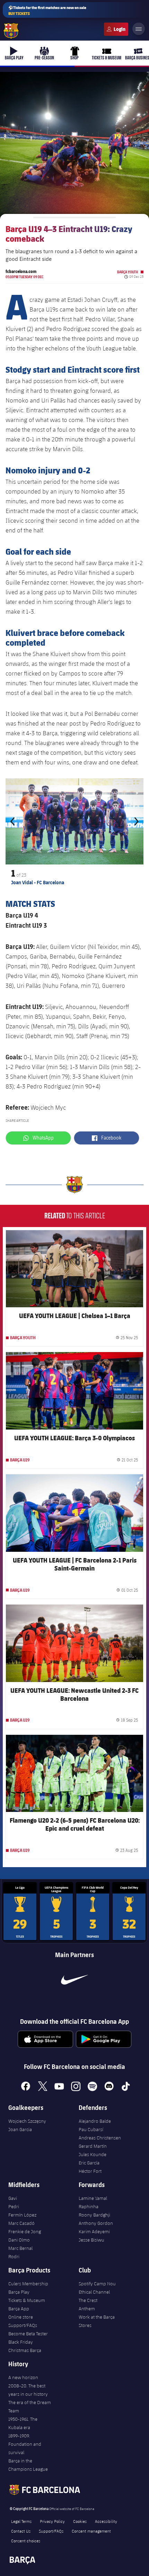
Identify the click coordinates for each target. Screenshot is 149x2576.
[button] (14, 822)
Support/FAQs (23, 2325)
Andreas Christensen (100, 2138)
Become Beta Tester (28, 2334)
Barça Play (19, 2292)
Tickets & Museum (27, 2300)
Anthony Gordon (96, 2223)
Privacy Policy (52, 2521)
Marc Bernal (20, 2248)
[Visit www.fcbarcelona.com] (11, 31)
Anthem (87, 2309)
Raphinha (89, 2206)
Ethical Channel (94, 2292)
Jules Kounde (93, 2154)
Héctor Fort (90, 2171)
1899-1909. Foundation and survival (25, 2444)
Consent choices (26, 2541)
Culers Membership (28, 2284)
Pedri (14, 2206)
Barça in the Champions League (28, 2465)
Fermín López (22, 2215)
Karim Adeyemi (94, 2231)
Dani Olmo (19, 2240)
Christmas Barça (25, 2350)
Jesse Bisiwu (91, 2240)
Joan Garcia (20, 2129)
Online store (21, 2317)
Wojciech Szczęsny (27, 2121)
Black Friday (21, 2342)
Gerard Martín (93, 2146)
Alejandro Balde (95, 2121)
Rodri (14, 2256)
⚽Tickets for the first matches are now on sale (47, 10)
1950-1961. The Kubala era (23, 2423)
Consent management (91, 2531)
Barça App (19, 2309)
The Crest (88, 2300)
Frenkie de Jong (25, 2231)
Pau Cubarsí (91, 2129)
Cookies (80, 2521)
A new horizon (23, 2377)
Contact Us (21, 2531)
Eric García (89, 2163)
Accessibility (106, 2521)
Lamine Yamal (93, 2198)
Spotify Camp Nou (97, 2284)
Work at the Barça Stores (97, 2321)
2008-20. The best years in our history (28, 2390)
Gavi (13, 2198)
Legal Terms (21, 2521)
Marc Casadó (21, 2223)
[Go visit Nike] (74, 1980)
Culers (116, 29)
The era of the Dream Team (30, 2407)
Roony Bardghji (94, 2215)
